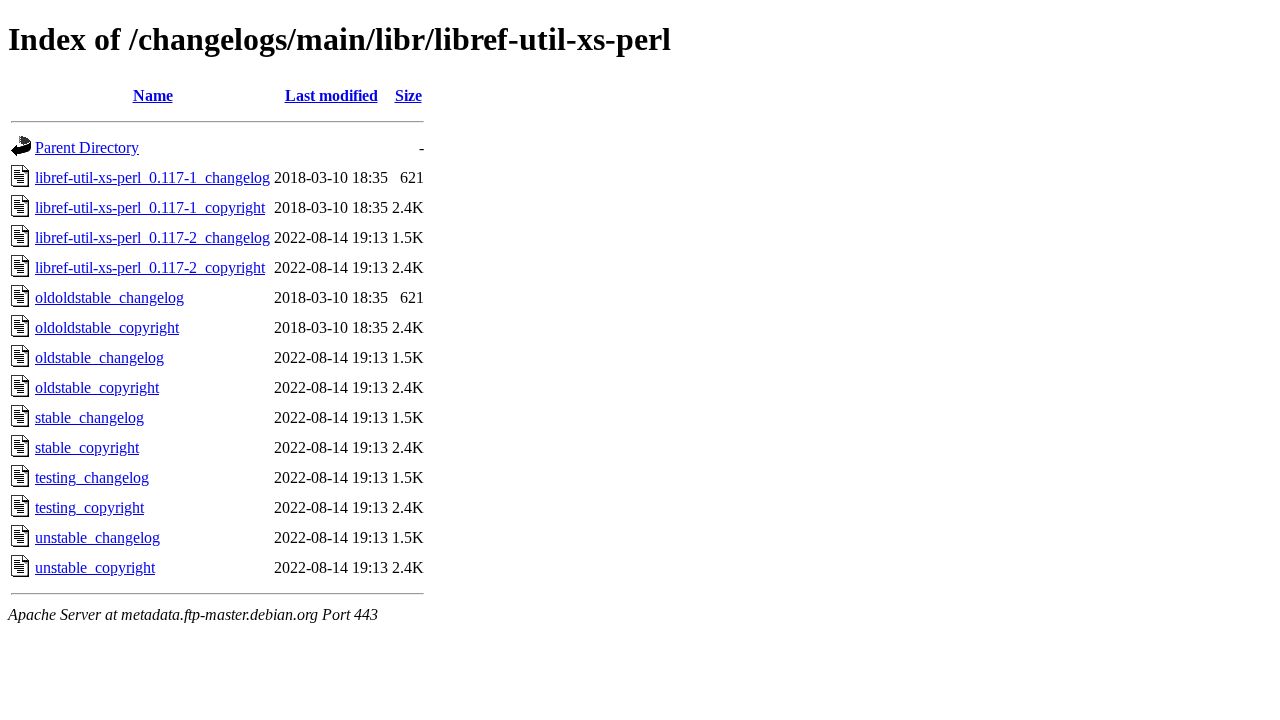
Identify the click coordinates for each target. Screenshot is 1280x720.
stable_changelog (89, 417)
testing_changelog (92, 477)
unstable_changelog (97, 537)
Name (153, 95)
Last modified (331, 95)
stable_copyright (87, 447)
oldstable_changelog (99, 357)
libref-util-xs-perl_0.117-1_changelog (152, 177)
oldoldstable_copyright (107, 327)
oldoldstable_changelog (109, 297)
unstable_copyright (95, 567)
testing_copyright (89, 507)
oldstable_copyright (97, 387)
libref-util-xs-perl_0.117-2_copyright (150, 267)
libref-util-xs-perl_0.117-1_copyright (150, 207)
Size (408, 95)
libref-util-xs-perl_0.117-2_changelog (152, 237)
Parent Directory (87, 147)
